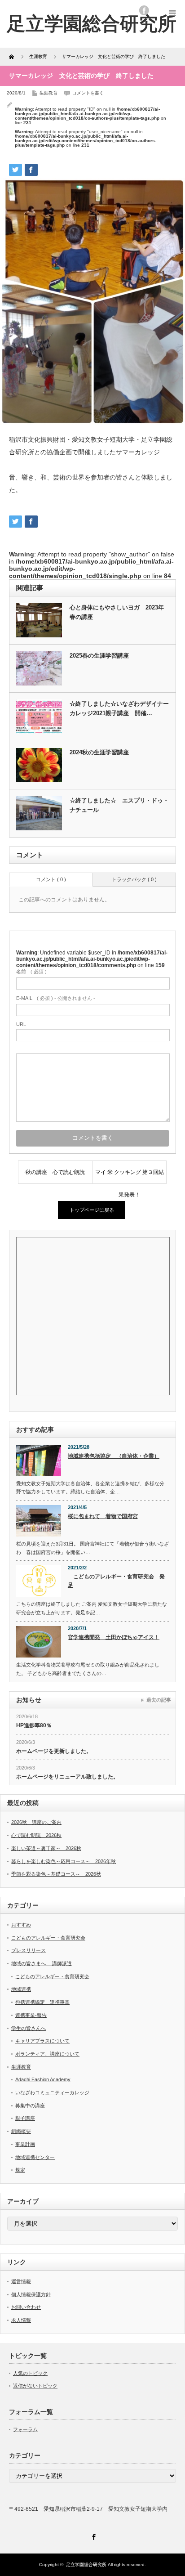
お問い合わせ (26, 2307)
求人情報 (21, 2320)
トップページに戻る (92, 1210)
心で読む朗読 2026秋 (36, 1835)
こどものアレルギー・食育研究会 (48, 1938)
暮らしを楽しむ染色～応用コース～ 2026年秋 (64, 1861)
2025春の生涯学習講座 (99, 656)
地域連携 (21, 1989)
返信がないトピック (35, 2386)
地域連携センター (35, 2157)
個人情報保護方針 (31, 2294)
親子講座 (25, 2118)
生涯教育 (48, 93)
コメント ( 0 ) (51, 879)
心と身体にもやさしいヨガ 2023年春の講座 (117, 612)
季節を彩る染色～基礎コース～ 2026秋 (56, 1874)
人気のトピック (30, 2373)
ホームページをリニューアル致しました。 (67, 1777)
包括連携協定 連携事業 (42, 2002)
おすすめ (21, 1925)
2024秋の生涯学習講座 (99, 752)
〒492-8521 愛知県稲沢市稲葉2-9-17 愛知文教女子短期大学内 (88, 2509)
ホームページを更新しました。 (54, 1751)
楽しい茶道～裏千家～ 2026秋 (46, 1848)
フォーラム (25, 2429)
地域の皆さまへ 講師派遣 (42, 1963)
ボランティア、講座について (47, 2054)
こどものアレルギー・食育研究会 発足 (116, 1581)
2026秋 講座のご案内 (36, 1822)
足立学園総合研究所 (86, 2565)
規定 (20, 2170)
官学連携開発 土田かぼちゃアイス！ (114, 1637)
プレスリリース (29, 1950)
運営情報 (21, 2281)
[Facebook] (92, 2536)
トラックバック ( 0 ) (134, 879)
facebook (144, 10)
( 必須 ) (31, 972)
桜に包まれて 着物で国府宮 (103, 1516)
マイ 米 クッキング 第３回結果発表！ (130, 1176)
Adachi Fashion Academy (43, 2079)
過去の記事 (159, 1700)
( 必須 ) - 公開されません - (56, 998)
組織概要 (21, 2131)
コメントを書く (88, 93)
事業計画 (25, 2144)
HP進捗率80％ (34, 1725)
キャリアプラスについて (42, 2041)
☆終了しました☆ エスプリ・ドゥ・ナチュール (119, 805)
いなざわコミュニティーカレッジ (52, 2092)
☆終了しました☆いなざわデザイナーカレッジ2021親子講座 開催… (119, 708)
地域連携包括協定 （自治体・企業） (114, 1456)
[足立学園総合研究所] (92, 24)
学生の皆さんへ (29, 2028)
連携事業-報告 (31, 2015)
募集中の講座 (30, 2106)
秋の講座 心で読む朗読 (58, 1172)
